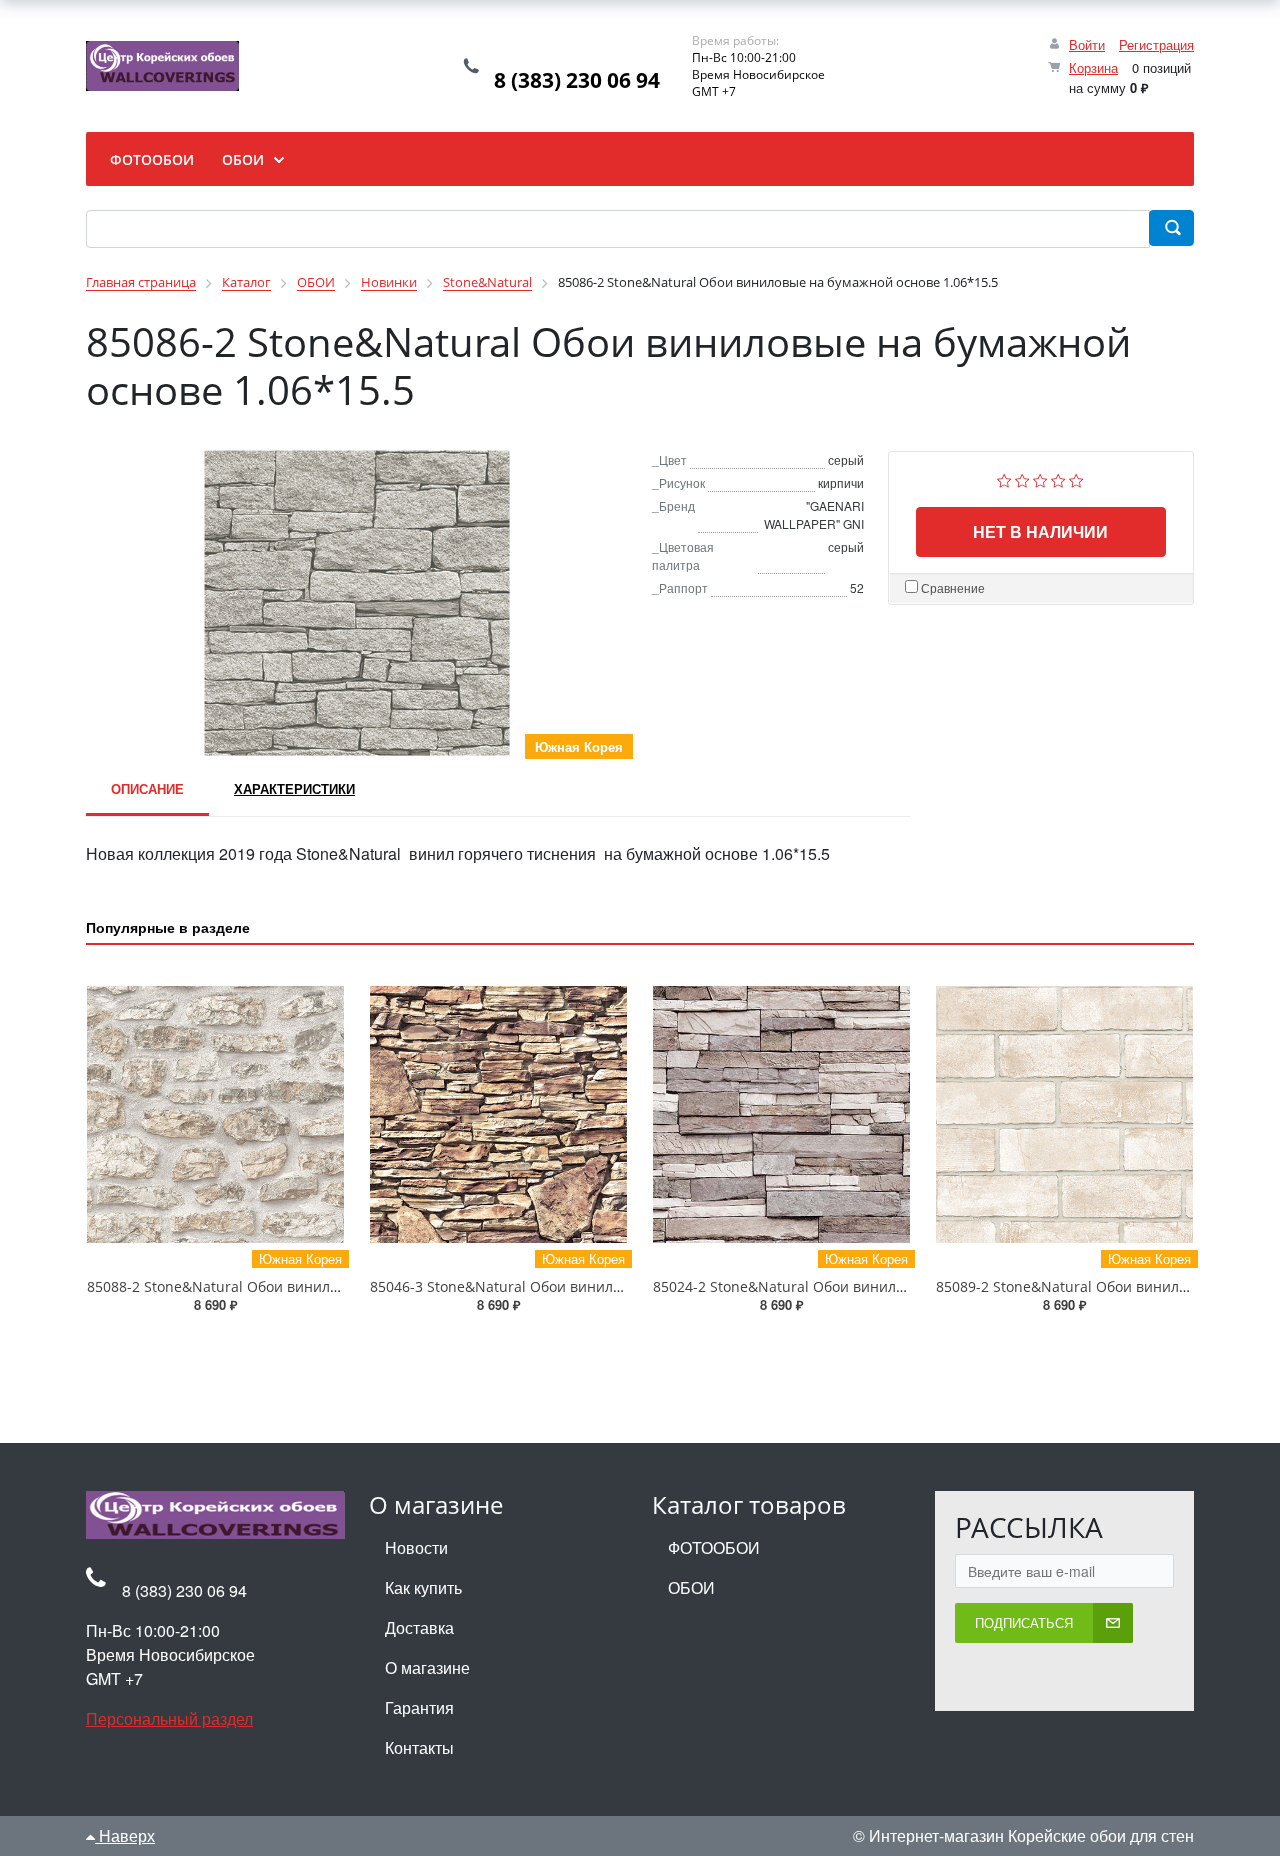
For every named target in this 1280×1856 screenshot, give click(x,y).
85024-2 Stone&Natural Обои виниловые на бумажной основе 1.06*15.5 (899, 1286)
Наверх (125, 1835)
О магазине (427, 1667)
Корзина (1093, 67)
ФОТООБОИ (714, 1547)
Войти (1087, 44)
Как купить (423, 1587)
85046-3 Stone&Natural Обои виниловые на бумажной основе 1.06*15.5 (616, 1286)
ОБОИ (691, 1587)
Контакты (419, 1747)
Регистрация (1156, 44)
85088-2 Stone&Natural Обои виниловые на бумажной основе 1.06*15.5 (333, 1286)
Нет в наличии (1040, 531)
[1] (1004, 478)
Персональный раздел (169, 1718)
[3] (1040, 478)
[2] (1022, 478)
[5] (1076, 478)
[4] (1058, 478)
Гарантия (419, 1707)
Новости (416, 1547)
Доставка (419, 1627)
